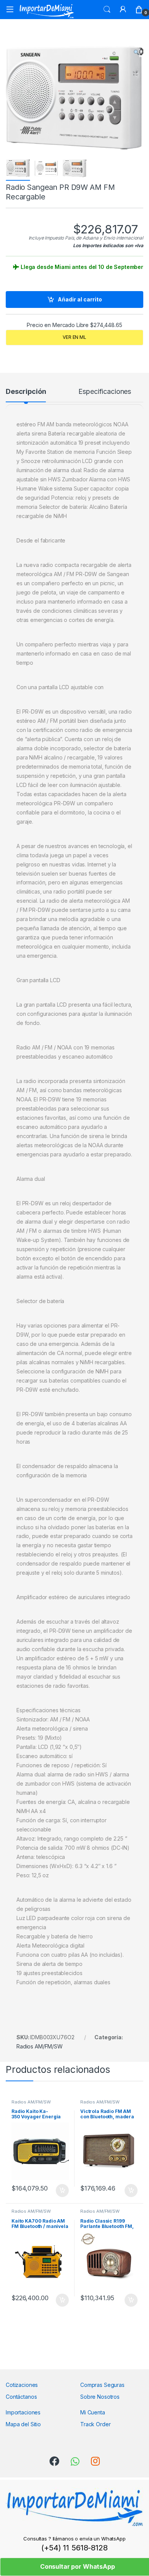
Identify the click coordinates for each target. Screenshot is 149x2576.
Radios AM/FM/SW (40, 2046)
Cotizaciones (22, 2385)
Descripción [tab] (26, 392)
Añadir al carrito (80, 299)
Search (107, 10)
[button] (136, 52)
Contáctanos (21, 2397)
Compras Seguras (102, 2385)
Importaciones (23, 2412)
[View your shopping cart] (139, 10)
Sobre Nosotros (100, 2397)
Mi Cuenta (93, 2412)
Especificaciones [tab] (105, 392)
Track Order (95, 2424)
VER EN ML (74, 337)
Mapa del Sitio (23, 2424)
